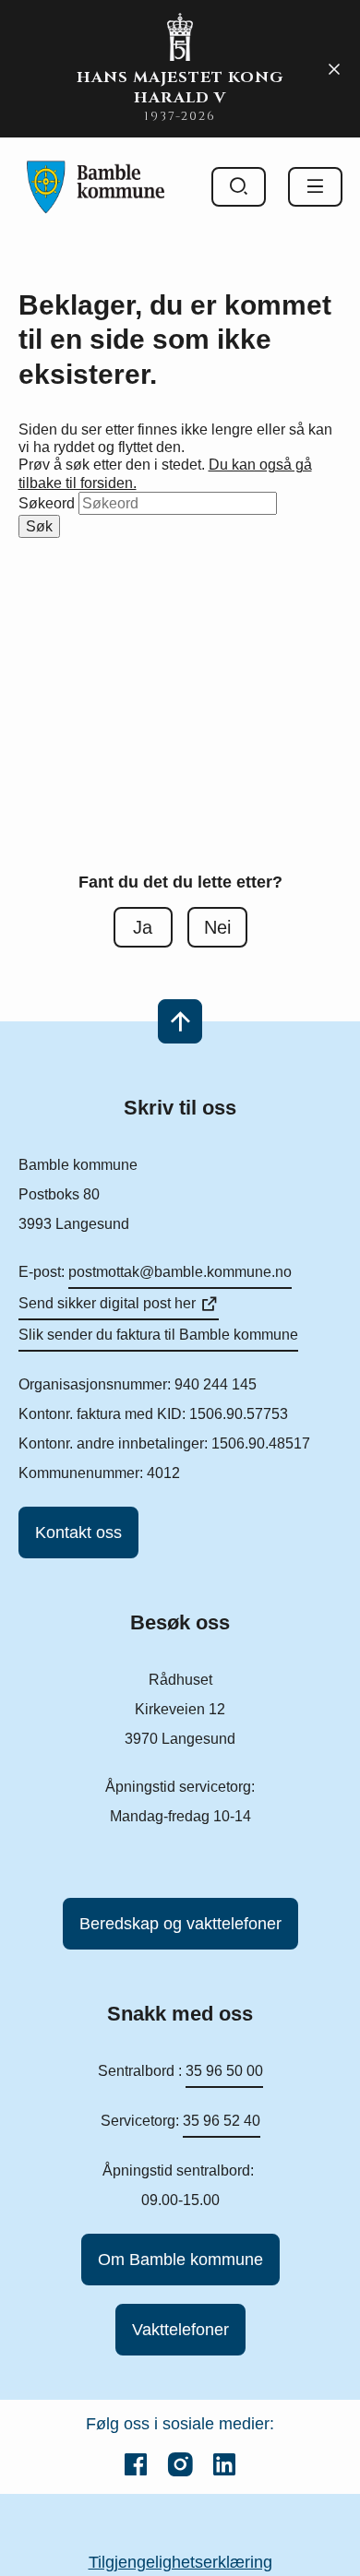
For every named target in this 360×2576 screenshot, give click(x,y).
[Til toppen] (180, 1021)
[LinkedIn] (224, 2464)
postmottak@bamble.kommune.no (180, 1272)
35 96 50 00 (224, 2071)
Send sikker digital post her (107, 1303)
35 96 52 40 (222, 2121)
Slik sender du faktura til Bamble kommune (158, 1335)
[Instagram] (180, 2464)
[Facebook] (136, 2464)
